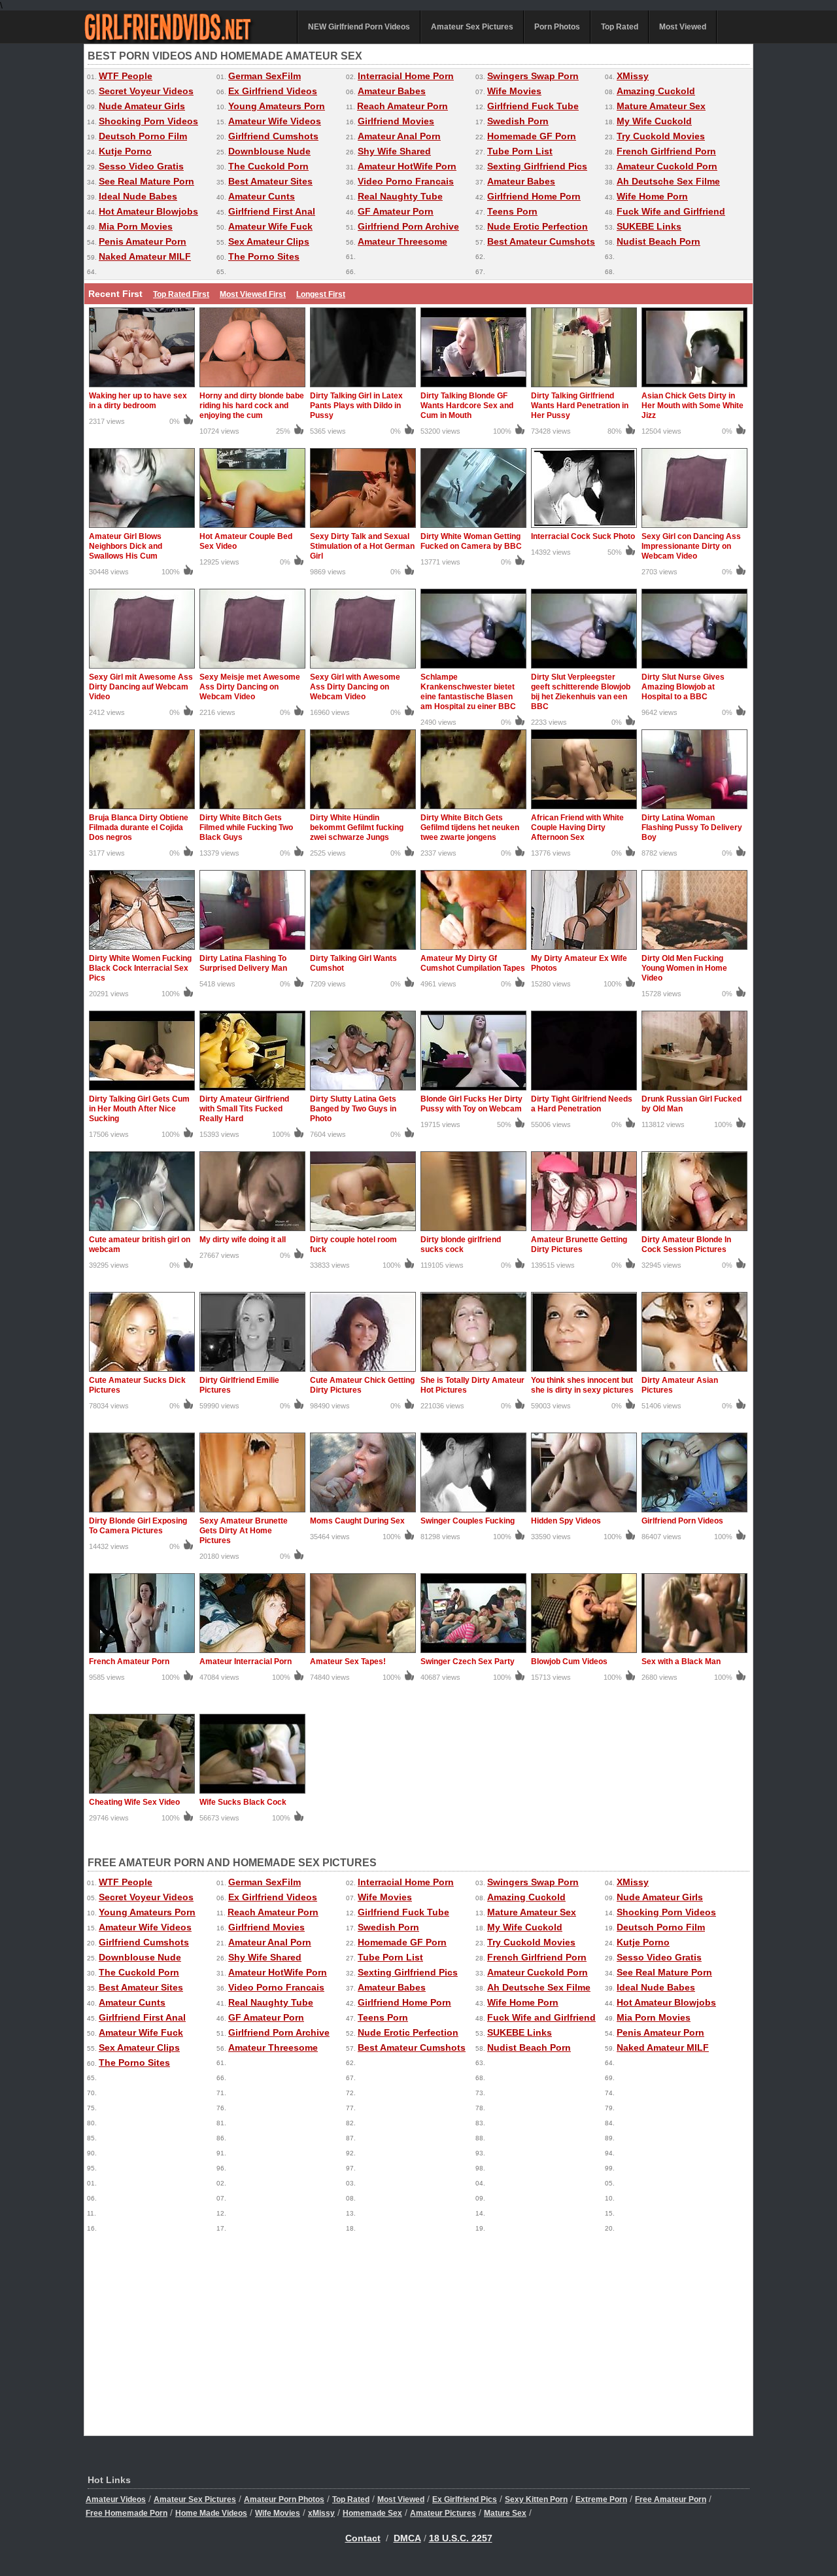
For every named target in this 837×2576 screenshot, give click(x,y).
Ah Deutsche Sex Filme (668, 181)
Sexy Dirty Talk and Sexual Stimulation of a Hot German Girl (362, 546)
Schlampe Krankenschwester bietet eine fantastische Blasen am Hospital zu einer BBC (468, 692)
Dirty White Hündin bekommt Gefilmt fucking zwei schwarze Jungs (357, 827)
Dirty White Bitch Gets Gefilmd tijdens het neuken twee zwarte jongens (470, 827)
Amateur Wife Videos (275, 121)
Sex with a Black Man (681, 1662)
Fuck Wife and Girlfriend (671, 211)
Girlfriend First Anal (272, 211)
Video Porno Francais (406, 181)
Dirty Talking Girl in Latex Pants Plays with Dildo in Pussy (356, 406)
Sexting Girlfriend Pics (537, 166)
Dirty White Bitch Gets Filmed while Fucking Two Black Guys (246, 827)
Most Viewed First (253, 294)
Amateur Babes (392, 91)
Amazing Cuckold (656, 91)
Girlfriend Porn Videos (682, 1521)
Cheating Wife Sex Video (134, 1802)
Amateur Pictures (443, 2513)
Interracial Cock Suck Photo (583, 536)
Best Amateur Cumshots (541, 241)
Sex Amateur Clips (269, 241)
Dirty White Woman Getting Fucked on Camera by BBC (471, 541)
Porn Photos (557, 27)
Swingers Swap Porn (533, 76)
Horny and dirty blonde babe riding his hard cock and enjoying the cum (252, 406)
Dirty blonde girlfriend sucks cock (461, 1244)
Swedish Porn (518, 121)
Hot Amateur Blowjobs (148, 211)
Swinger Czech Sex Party (468, 1662)
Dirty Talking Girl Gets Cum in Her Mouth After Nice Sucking (139, 1109)
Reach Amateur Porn (402, 106)
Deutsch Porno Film (143, 136)
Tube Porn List (520, 151)
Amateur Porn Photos (284, 2499)
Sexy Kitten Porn (536, 2499)
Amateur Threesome (402, 241)
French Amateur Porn (129, 1662)
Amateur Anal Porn (399, 136)
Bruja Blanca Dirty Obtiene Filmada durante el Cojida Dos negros (139, 827)
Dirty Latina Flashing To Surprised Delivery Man (243, 963)
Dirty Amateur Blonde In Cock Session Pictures (686, 1244)
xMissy (321, 2513)
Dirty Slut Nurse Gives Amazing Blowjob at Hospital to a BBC (683, 687)
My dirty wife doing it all (243, 1240)
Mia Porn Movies (136, 226)
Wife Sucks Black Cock (243, 1802)
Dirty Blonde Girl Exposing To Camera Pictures (138, 1526)
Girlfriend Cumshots (273, 136)
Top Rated (620, 27)
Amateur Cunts (262, 196)
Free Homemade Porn (127, 2513)
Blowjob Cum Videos (569, 1662)
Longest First (321, 294)
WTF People (126, 76)
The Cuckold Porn (268, 166)
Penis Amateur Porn (143, 241)
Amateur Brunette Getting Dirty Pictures (579, 1244)
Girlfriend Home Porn (534, 196)
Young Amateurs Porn (277, 106)
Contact (363, 2538)
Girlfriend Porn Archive (408, 226)
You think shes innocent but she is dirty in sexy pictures (582, 1385)
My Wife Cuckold (654, 121)
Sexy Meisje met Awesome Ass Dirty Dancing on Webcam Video (250, 687)
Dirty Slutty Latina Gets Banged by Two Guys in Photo (353, 1109)
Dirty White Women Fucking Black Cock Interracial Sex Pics (140, 968)
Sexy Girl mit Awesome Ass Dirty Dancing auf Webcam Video (141, 687)
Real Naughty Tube (400, 196)
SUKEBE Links (649, 226)
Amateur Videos (116, 2499)
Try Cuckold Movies (661, 136)
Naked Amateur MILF (145, 256)
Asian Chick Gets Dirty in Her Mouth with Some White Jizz (692, 406)
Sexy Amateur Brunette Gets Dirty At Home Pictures (244, 1531)
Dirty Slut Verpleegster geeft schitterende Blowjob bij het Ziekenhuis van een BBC (581, 692)
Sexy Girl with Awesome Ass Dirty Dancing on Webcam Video (355, 687)
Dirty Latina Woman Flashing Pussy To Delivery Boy (692, 827)
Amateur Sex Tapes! (348, 1662)
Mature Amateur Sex (661, 106)
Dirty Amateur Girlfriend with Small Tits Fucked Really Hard (244, 1109)
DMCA (407, 2538)
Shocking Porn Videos (148, 121)
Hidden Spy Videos (566, 1521)
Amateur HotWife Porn (407, 166)
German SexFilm (265, 76)
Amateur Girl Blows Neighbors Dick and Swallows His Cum (126, 546)
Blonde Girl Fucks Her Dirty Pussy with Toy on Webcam (471, 1104)
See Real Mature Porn (146, 181)
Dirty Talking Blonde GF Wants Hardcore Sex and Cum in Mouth (467, 406)
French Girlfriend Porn (666, 151)
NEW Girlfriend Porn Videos (359, 27)
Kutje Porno (125, 151)
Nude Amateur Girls (142, 106)
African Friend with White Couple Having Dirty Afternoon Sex (577, 827)
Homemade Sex (372, 2513)
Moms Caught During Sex (357, 1521)
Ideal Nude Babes (138, 196)
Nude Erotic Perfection (538, 226)
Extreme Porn (601, 2499)
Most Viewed (683, 27)
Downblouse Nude (269, 151)
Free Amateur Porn (671, 2499)
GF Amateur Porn (396, 211)
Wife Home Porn (652, 196)
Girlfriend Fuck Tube (533, 106)
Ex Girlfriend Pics (465, 2499)
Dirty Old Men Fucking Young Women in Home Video (684, 968)
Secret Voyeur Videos (146, 91)
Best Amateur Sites (270, 181)
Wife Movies (514, 91)
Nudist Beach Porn (658, 241)
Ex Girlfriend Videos (273, 91)
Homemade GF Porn (532, 136)
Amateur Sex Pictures (472, 27)
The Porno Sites (264, 256)
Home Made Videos (211, 2513)
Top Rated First (181, 294)
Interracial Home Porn (406, 76)
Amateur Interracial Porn (246, 1662)
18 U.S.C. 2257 (461, 2538)
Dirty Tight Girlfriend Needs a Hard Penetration (582, 1104)
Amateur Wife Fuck (270, 226)
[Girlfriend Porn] (182, 41)
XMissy (633, 76)
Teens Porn (512, 211)
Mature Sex (505, 2513)
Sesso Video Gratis (141, 166)
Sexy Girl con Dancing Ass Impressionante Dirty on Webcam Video (691, 546)
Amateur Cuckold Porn (667, 166)
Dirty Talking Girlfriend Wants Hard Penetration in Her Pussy (580, 406)
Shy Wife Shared (394, 151)
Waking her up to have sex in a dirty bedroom (138, 401)
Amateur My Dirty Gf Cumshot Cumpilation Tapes (473, 963)
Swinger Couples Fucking (468, 1521)
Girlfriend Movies (396, 121)
